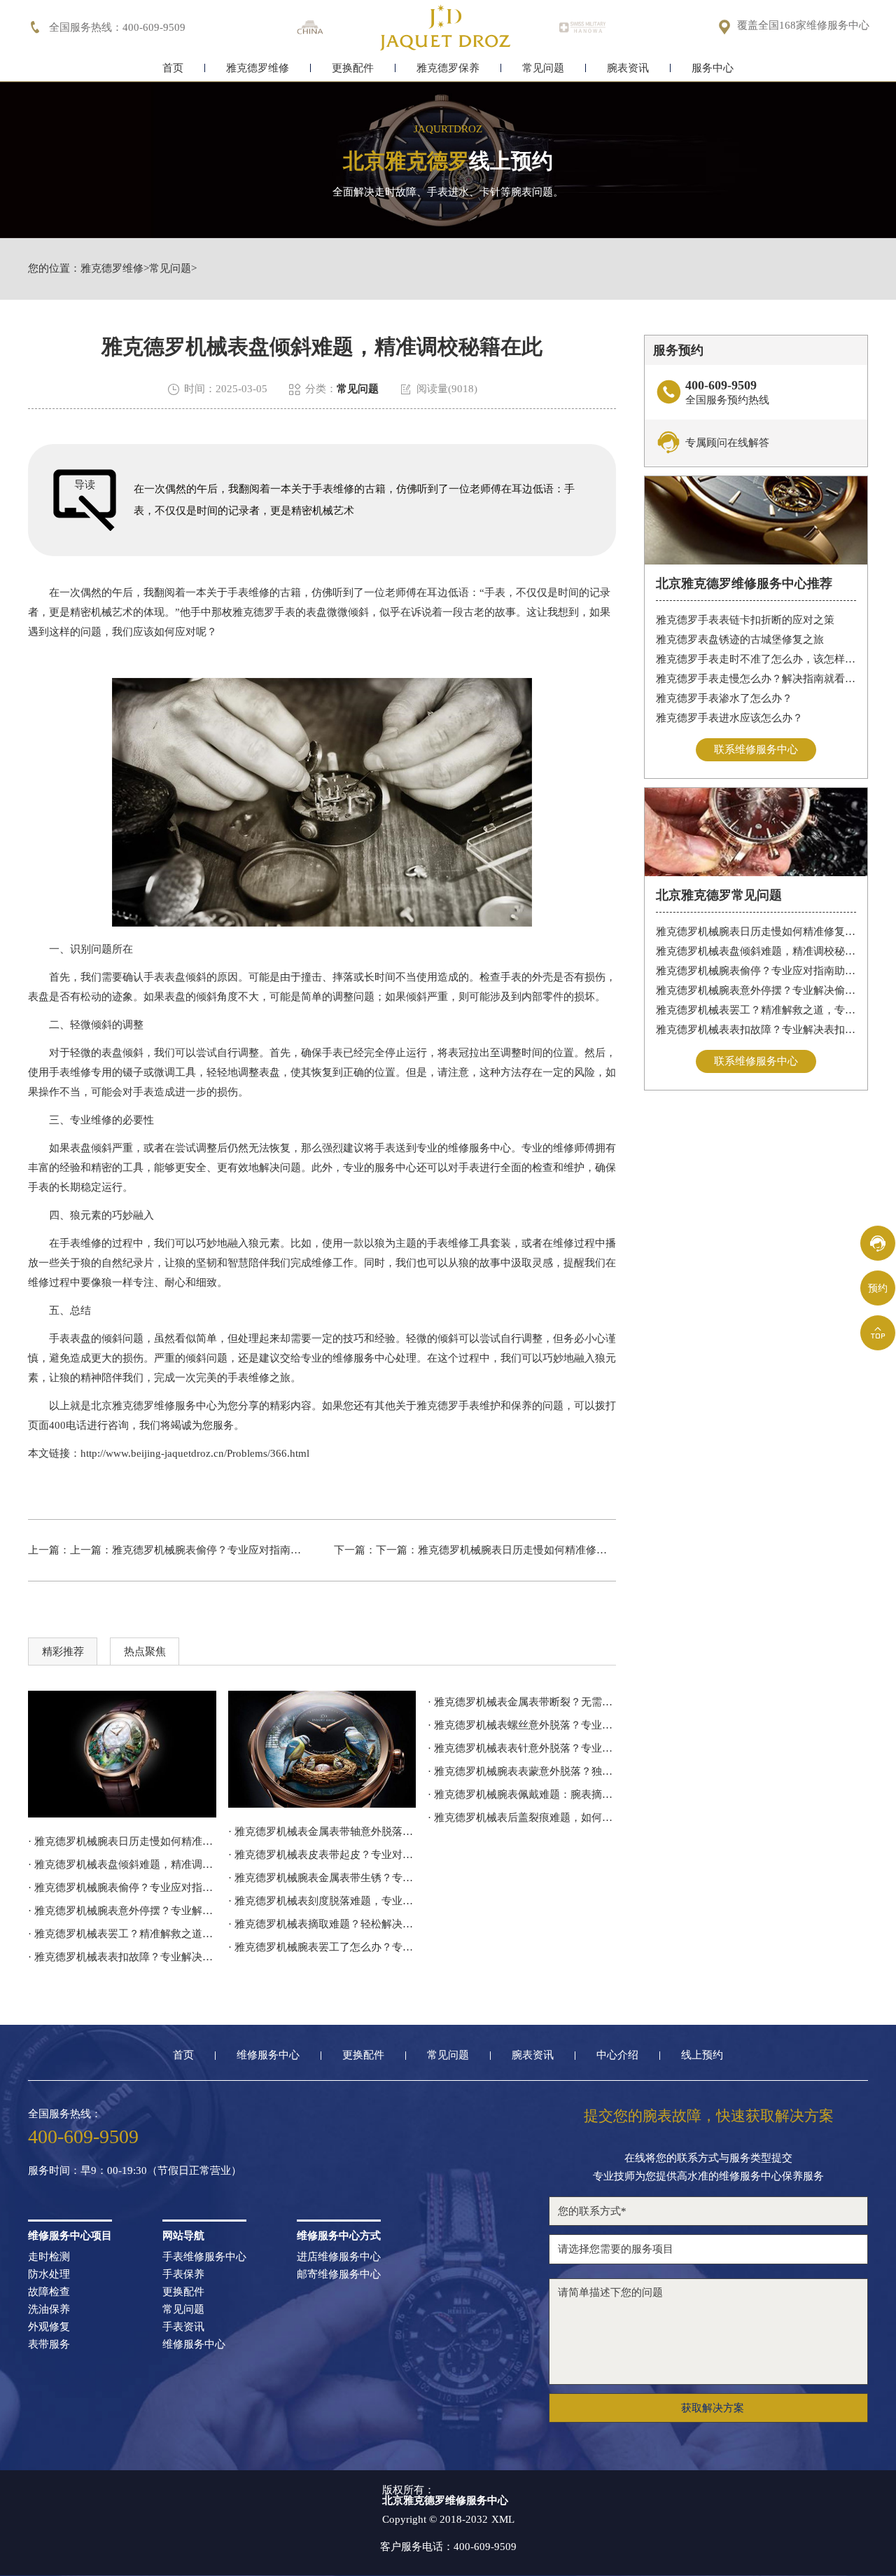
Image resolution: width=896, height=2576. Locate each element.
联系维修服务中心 (756, 749)
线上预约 (702, 2055)
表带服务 (49, 2345)
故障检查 (49, 2292)
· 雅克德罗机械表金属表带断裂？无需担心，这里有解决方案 (522, 1702)
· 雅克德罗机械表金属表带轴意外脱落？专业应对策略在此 (322, 1831)
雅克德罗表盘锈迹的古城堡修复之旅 (740, 639)
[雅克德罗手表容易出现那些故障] (122, 1754)
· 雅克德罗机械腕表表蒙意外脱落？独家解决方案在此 (522, 1771)
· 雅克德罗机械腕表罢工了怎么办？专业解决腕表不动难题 (322, 1947)
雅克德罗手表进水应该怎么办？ (729, 718)
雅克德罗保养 (448, 68)
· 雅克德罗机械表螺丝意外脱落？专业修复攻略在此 (522, 1725)
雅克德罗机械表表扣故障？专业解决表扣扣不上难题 (756, 1030)
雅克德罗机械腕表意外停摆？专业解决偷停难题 (756, 990)
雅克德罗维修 (258, 68)
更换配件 (353, 68)
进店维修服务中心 (339, 2257)
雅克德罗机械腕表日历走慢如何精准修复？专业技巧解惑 (549, 1550)
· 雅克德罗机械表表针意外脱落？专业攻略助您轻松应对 (522, 1748)
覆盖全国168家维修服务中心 (803, 26)
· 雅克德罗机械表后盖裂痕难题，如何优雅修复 (522, 1817)
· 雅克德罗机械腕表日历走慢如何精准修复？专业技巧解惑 (122, 1841)
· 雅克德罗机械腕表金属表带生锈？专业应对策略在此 (322, 1878)
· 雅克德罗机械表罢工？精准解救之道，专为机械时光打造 (122, 1934)
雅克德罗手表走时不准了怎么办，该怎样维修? (756, 659)
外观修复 (49, 2327)
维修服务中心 (268, 2055)
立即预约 (449, 1310)
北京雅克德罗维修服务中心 (154, 1406)
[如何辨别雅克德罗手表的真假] (322, 1750)
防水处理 (49, 2274)
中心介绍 (617, 2055)
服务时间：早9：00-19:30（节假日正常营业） (135, 2171)
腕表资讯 (628, 68)
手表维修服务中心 (204, 2257)
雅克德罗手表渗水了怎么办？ (724, 698)
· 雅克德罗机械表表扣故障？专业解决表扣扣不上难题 (122, 1957)
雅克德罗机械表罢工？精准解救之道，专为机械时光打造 (756, 1010)
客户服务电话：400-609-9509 (448, 2547)
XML (503, 2520)
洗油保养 (49, 2310)
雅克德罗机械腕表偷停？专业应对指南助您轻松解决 (233, 1550)
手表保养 (183, 2274)
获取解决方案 (713, 2408)
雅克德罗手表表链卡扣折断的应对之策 (745, 620)
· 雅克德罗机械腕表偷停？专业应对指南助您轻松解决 (122, 1888)
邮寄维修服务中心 (339, 2274)
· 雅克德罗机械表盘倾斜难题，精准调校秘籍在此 (122, 1864)
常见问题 (543, 68)
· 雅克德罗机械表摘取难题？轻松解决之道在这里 (322, 1924)
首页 (173, 68)
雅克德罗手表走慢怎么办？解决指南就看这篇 (756, 679)
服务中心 (713, 68)
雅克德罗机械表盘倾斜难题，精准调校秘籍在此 (756, 951)
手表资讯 (183, 2327)
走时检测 (49, 2257)
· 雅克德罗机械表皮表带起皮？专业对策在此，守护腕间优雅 (322, 1855)
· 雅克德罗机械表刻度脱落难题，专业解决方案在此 (322, 1901)
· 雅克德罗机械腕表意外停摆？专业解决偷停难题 (122, 1911)
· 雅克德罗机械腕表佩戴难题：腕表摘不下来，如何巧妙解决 (522, 1794)
